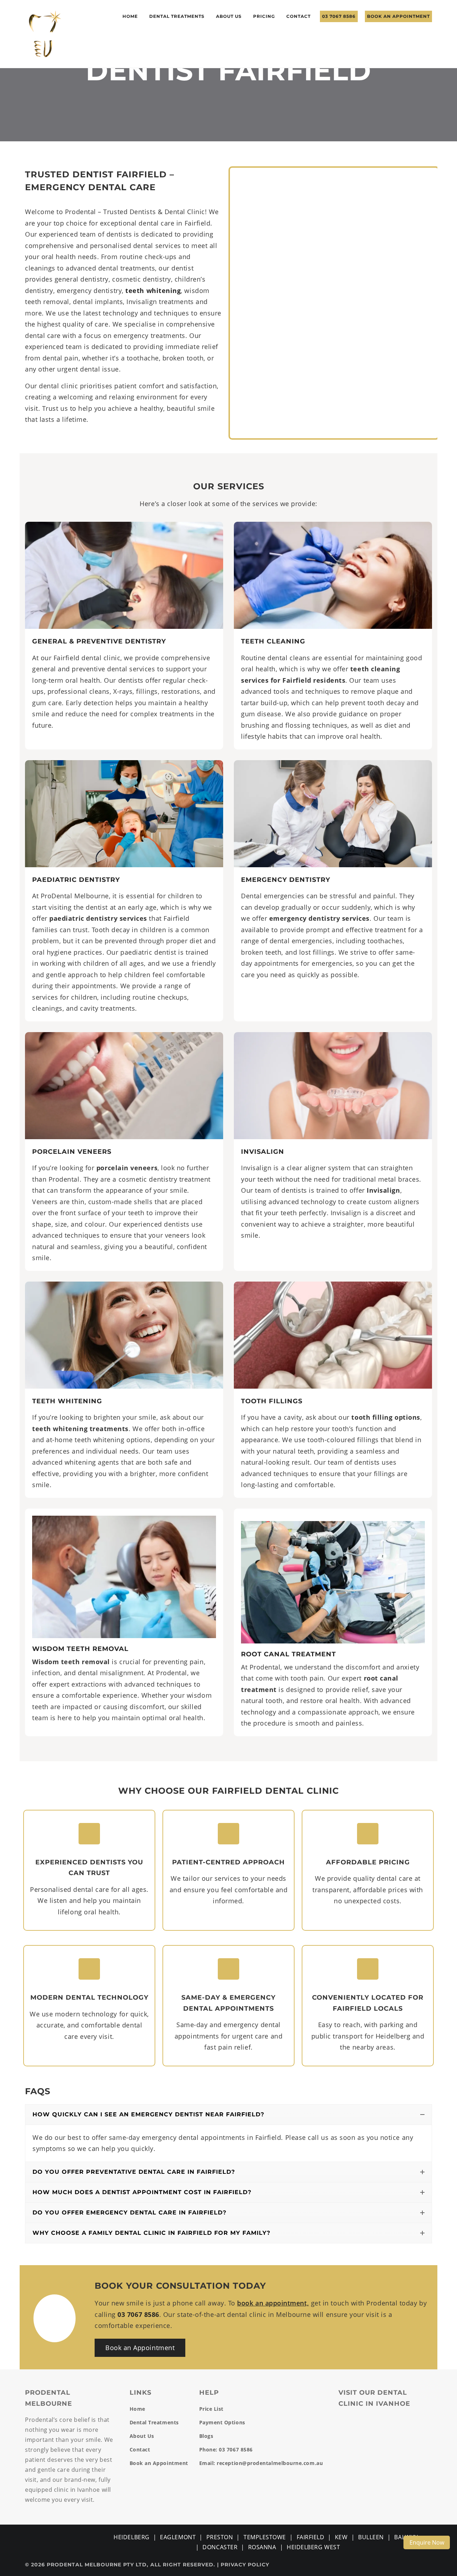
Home (130, 16)
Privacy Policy (245, 2565)
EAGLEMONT (178, 2537)
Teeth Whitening (67, 1401)
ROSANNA (262, 2547)
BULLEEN (371, 2537)
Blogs (206, 2436)
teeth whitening (153, 291)
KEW (341, 2537)
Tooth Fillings (272, 1401)
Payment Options (222, 2422)
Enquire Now (427, 2542)
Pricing (264, 16)
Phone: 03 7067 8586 (226, 2449)
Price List (211, 2409)
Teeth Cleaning (273, 641)
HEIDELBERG (131, 2537)
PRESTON (220, 2537)
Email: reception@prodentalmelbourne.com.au (261, 2463)
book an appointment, (273, 2303)
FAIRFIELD (311, 2537)
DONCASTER (220, 2547)
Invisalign (263, 1152)
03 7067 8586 (339, 16)
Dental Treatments (177, 16)
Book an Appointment (398, 16)
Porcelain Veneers (72, 1152)
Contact (298, 16)
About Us (229, 16)
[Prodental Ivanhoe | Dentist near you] (45, 33)
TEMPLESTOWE (265, 2537)
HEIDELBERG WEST (313, 2547)
